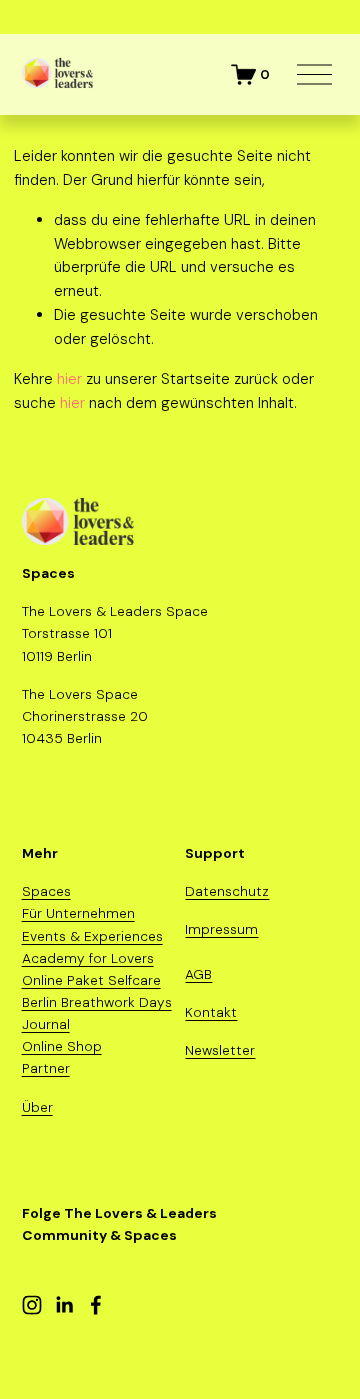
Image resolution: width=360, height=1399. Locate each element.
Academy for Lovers (88, 958)
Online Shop (62, 1046)
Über (37, 1107)
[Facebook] (96, 1305)
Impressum (221, 929)
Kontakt (211, 1012)
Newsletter (220, 1050)
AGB (198, 974)
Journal (46, 1024)
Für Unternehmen (78, 913)
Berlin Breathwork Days (97, 1002)
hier (69, 379)
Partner (46, 1068)
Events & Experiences (92, 936)
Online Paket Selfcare (91, 980)
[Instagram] (32, 1305)
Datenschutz (227, 891)
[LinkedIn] (64, 1305)
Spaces (46, 891)
